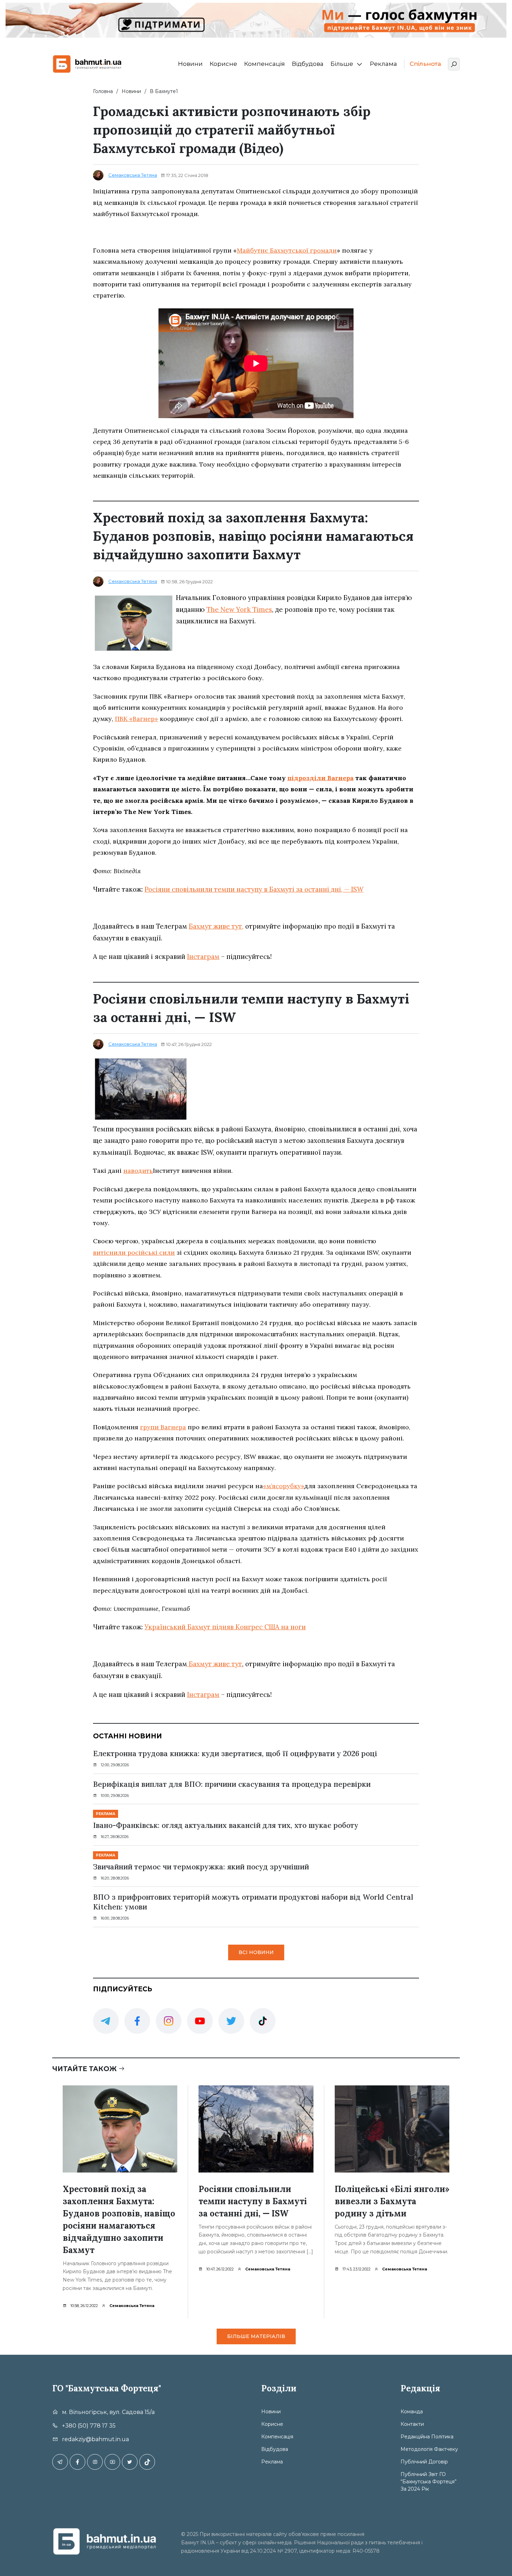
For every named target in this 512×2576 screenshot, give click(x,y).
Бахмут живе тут (215, 1664)
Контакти (412, 2424)
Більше (342, 64)
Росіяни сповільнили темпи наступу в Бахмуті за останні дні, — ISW (254, 889)
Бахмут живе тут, (216, 926)
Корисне (223, 64)
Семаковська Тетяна (133, 175)
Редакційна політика (427, 2437)
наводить (138, 1171)
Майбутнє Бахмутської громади (287, 250)
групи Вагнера (163, 1427)
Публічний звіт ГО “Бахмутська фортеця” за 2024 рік (429, 2482)
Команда (412, 2412)
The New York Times (239, 609)
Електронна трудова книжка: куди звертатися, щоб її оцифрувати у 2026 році (235, 1754)
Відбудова (308, 64)
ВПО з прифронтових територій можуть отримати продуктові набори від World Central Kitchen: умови (253, 1902)
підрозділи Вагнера (320, 778)
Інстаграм (203, 956)
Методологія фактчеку (429, 2449)
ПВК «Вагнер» (137, 719)
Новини (190, 64)
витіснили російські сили (134, 1252)
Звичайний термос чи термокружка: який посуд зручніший (201, 1867)
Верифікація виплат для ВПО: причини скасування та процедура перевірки (232, 1784)
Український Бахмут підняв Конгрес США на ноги (225, 1627)
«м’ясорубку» (284, 1486)
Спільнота (425, 64)
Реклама (383, 64)
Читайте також (85, 2069)
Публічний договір (424, 2462)
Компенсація (265, 64)
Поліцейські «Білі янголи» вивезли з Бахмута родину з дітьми (392, 2201)
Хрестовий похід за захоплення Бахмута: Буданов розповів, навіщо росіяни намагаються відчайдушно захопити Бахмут (119, 2220)
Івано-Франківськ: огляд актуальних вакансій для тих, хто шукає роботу (226, 1825)
